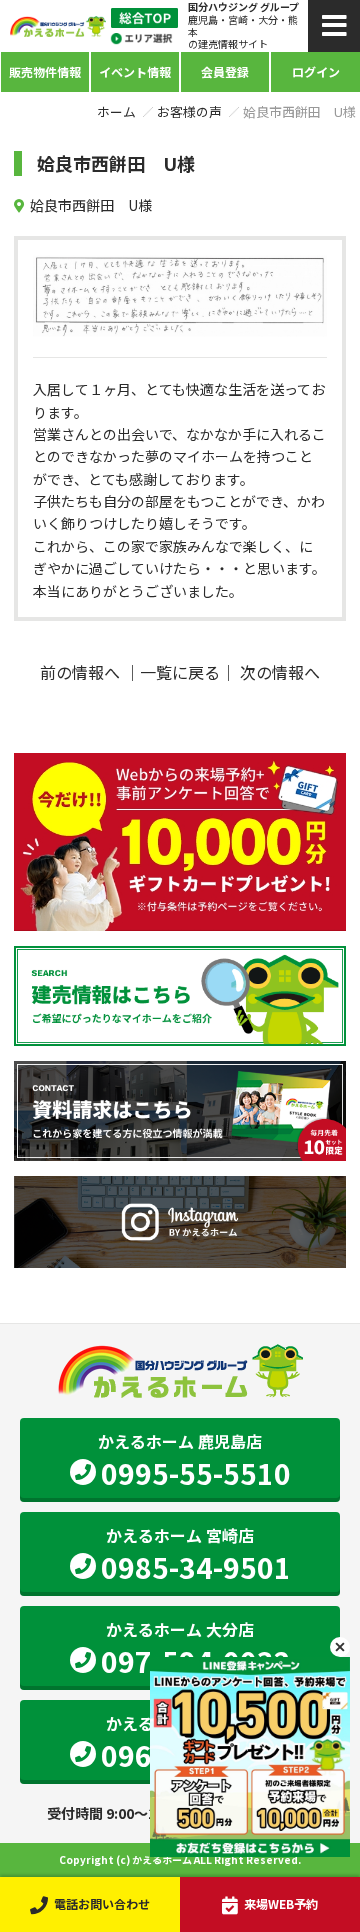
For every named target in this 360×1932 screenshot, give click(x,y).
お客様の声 (189, 111)
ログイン (316, 71)
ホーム (116, 111)
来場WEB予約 (281, 1903)
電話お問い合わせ (102, 1903)
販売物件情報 (45, 71)
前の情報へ (80, 672)
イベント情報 (135, 71)
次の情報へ (280, 672)
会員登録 (225, 71)
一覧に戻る (180, 672)
